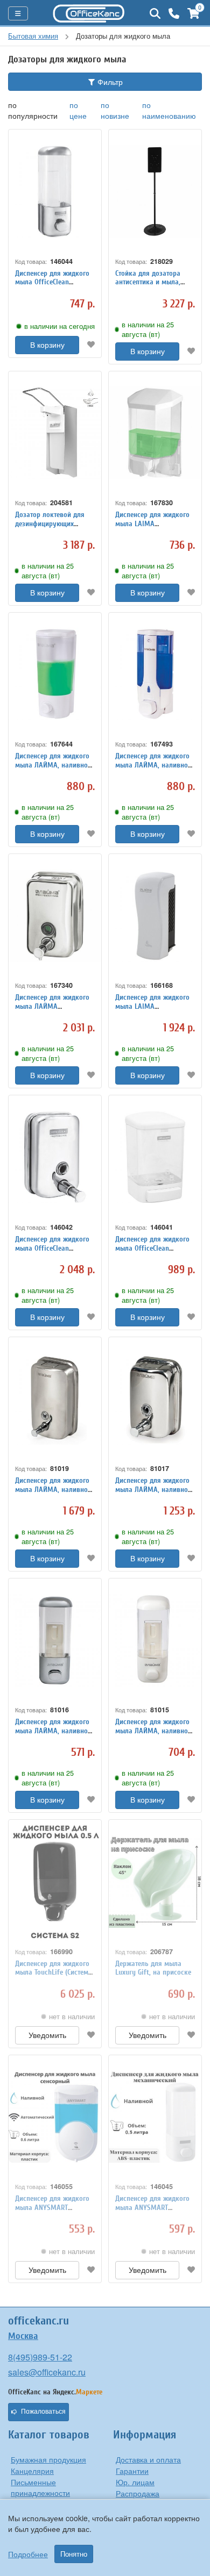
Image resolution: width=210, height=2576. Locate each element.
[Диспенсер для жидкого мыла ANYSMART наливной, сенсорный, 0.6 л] (55, 2117)
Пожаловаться (43, 2412)
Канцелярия (32, 2471)
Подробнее (28, 2554)
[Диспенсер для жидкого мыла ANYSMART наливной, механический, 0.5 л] (155, 2117)
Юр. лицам (135, 2482)
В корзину (47, 345)
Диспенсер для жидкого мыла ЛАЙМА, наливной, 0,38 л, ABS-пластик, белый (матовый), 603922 (54, 769)
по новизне (115, 110)
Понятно (74, 2554)
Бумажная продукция (48, 2459)
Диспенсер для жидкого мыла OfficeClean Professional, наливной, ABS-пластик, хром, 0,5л (53, 287)
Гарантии (132, 2471)
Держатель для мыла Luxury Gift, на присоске (153, 1968)
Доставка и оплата (148, 2459)
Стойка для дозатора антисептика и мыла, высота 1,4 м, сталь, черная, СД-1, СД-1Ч (148, 287)
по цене (78, 110)
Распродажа (138, 2493)
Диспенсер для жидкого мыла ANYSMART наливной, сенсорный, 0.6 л (52, 2212)
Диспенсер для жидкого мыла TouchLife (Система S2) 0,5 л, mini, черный (54, 1973)
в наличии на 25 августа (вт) (148, 329)
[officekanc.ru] (89, 13)
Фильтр (109, 82)
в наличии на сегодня (59, 326)
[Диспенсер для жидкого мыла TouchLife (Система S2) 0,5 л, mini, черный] (55, 1881)
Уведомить (47, 2035)
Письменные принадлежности (40, 2487)
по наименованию (169, 110)
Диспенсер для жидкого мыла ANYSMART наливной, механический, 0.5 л (155, 2212)
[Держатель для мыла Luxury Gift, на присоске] (155, 1881)
